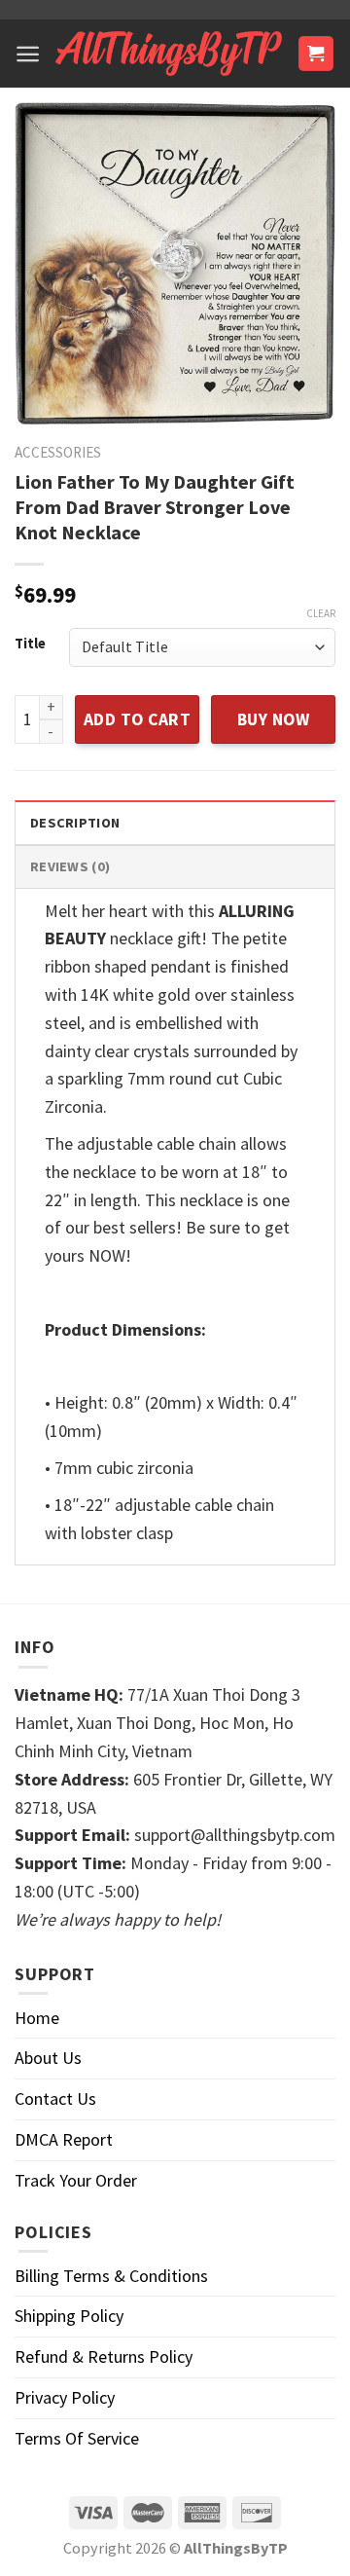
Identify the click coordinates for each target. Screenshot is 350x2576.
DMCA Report (64, 2139)
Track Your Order (76, 2180)
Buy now (274, 719)
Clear (321, 613)
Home (37, 2018)
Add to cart (138, 719)
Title (30, 644)
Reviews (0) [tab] (70, 866)
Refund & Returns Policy (104, 2356)
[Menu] (28, 54)
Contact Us (55, 2098)
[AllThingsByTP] (169, 54)
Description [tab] (75, 823)
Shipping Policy (69, 2316)
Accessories (58, 452)
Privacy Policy (65, 2397)
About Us (48, 2058)
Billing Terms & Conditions (111, 2276)
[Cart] (316, 54)
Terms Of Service (77, 2438)
